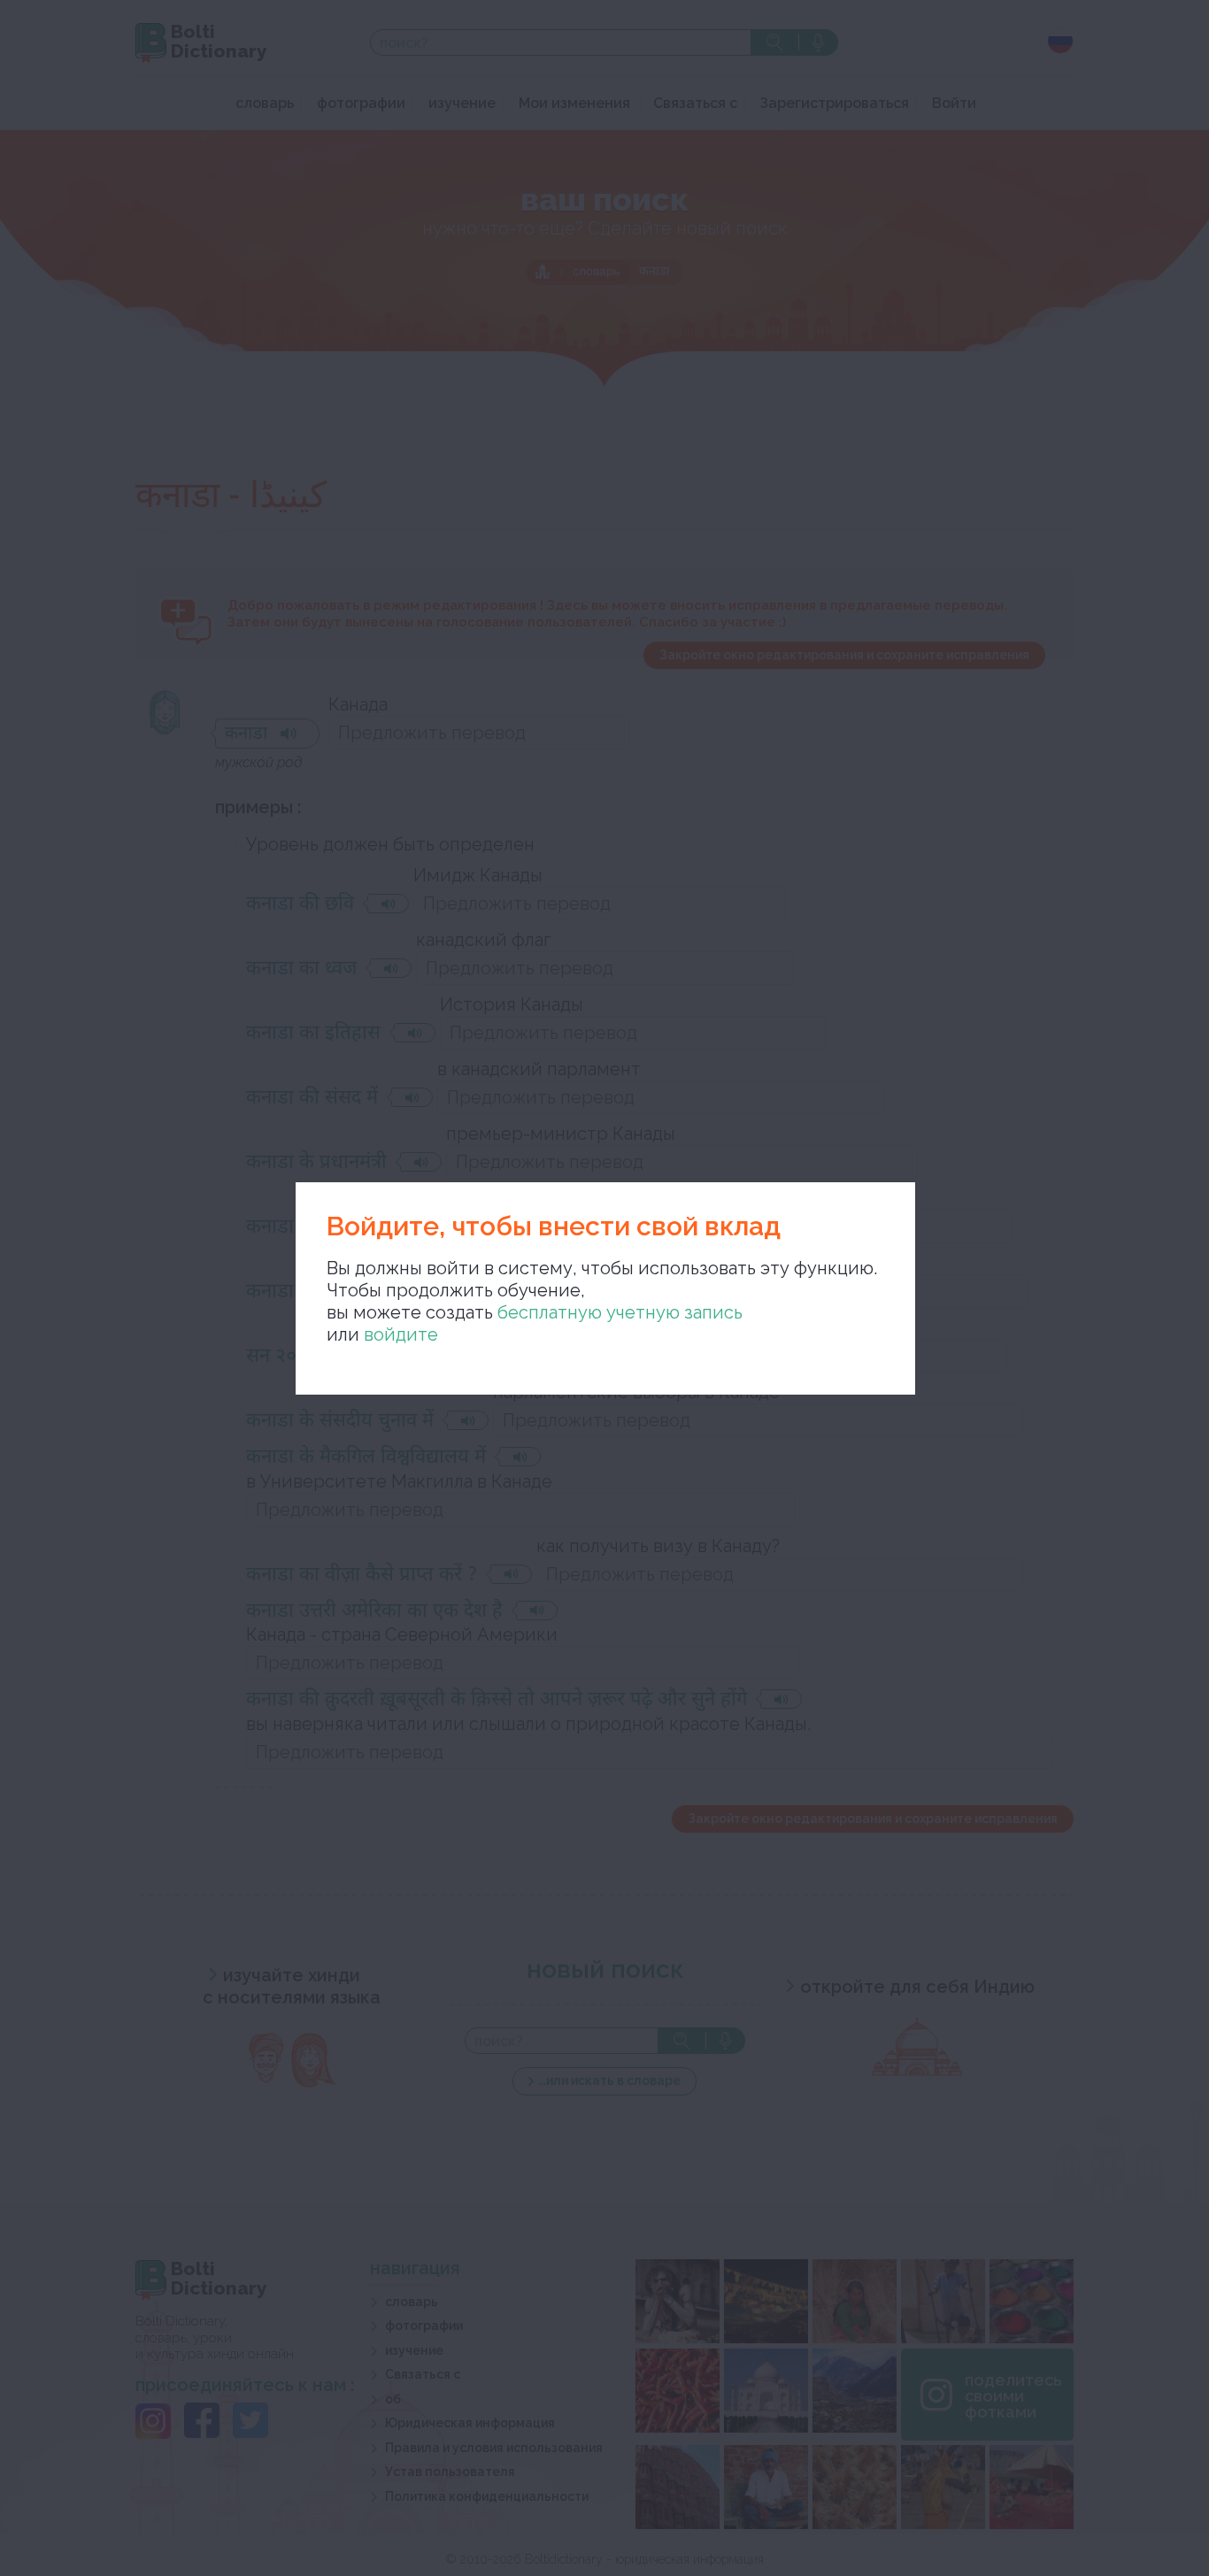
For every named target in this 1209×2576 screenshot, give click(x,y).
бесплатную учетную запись (620, 1312)
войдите (401, 1334)
